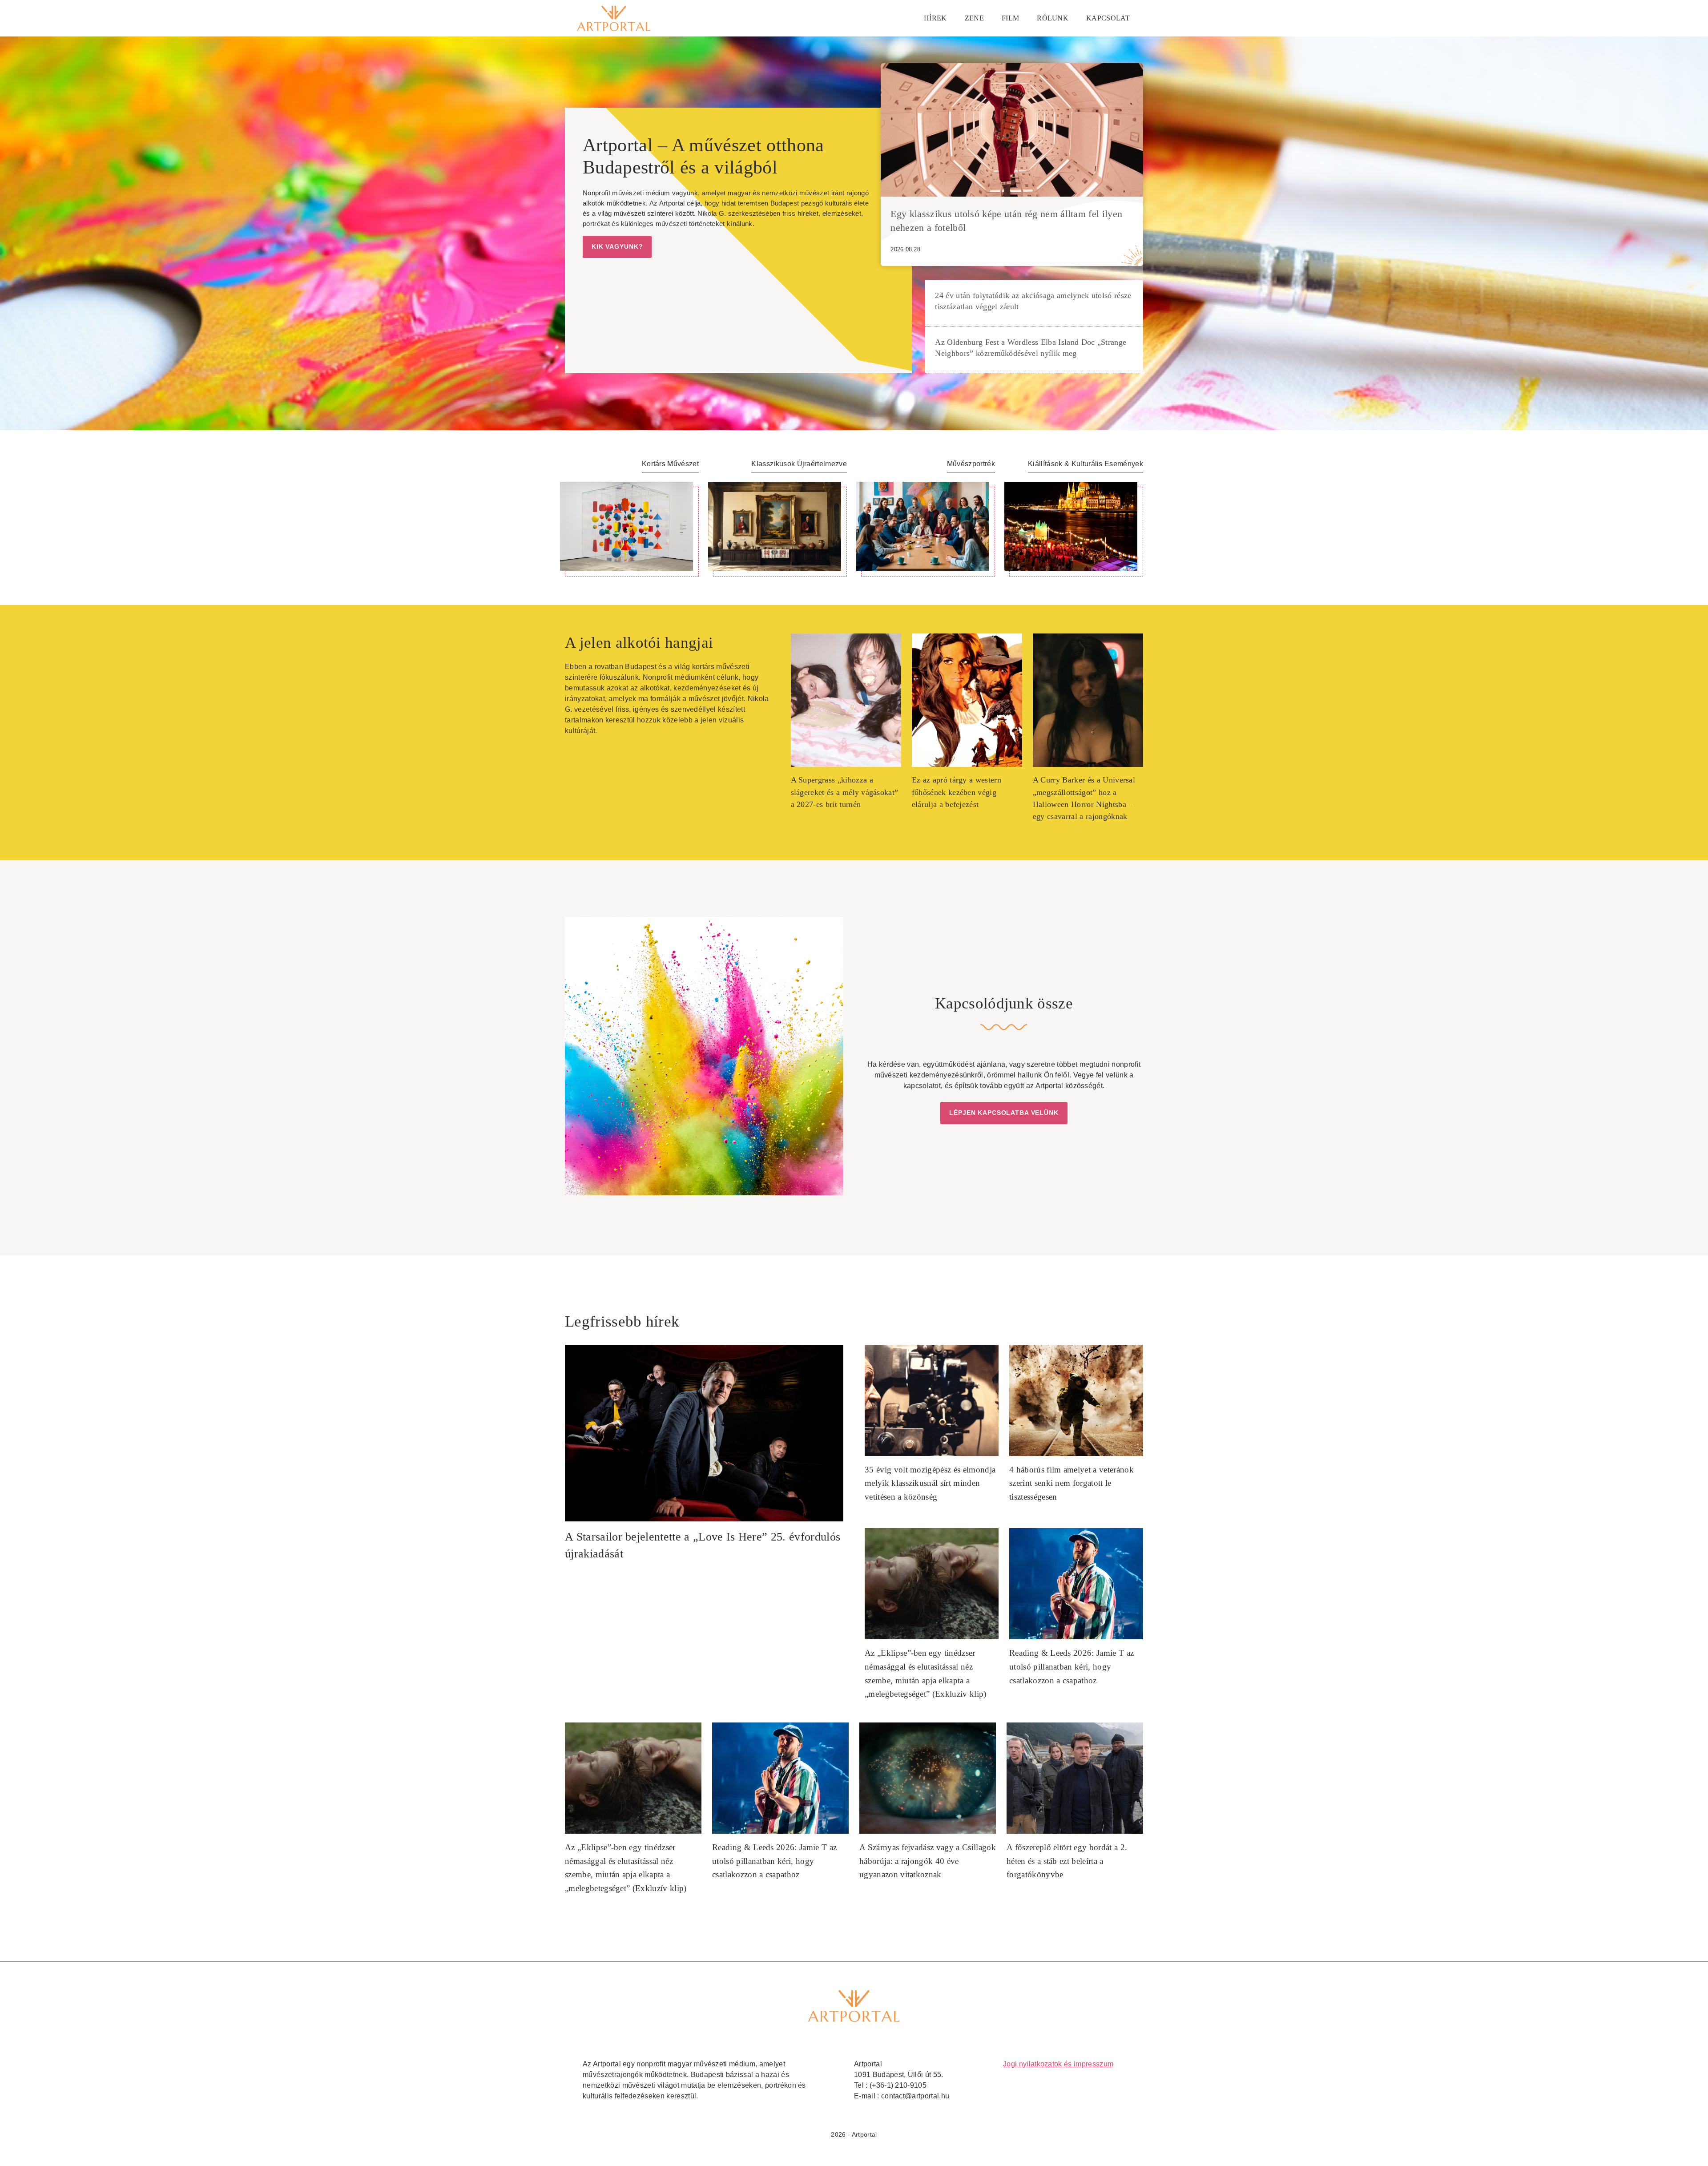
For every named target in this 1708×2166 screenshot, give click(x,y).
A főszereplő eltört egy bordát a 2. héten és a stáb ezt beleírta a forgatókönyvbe (1067, 1861)
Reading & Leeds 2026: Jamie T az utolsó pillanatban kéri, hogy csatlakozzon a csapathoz (1072, 1666)
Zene (974, 18)
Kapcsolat (1108, 18)
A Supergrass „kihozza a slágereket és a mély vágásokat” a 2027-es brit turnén (845, 792)
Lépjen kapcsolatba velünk (1004, 1113)
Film (1010, 18)
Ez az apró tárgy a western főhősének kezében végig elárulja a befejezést (957, 792)
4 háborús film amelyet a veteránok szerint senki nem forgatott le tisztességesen (1072, 1483)
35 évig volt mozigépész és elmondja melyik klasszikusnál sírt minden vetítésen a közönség (930, 1483)
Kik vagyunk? (617, 246)
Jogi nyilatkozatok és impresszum (1058, 2064)
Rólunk (1053, 18)
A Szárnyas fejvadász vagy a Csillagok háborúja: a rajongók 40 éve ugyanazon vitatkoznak (928, 1861)
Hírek (935, 18)
